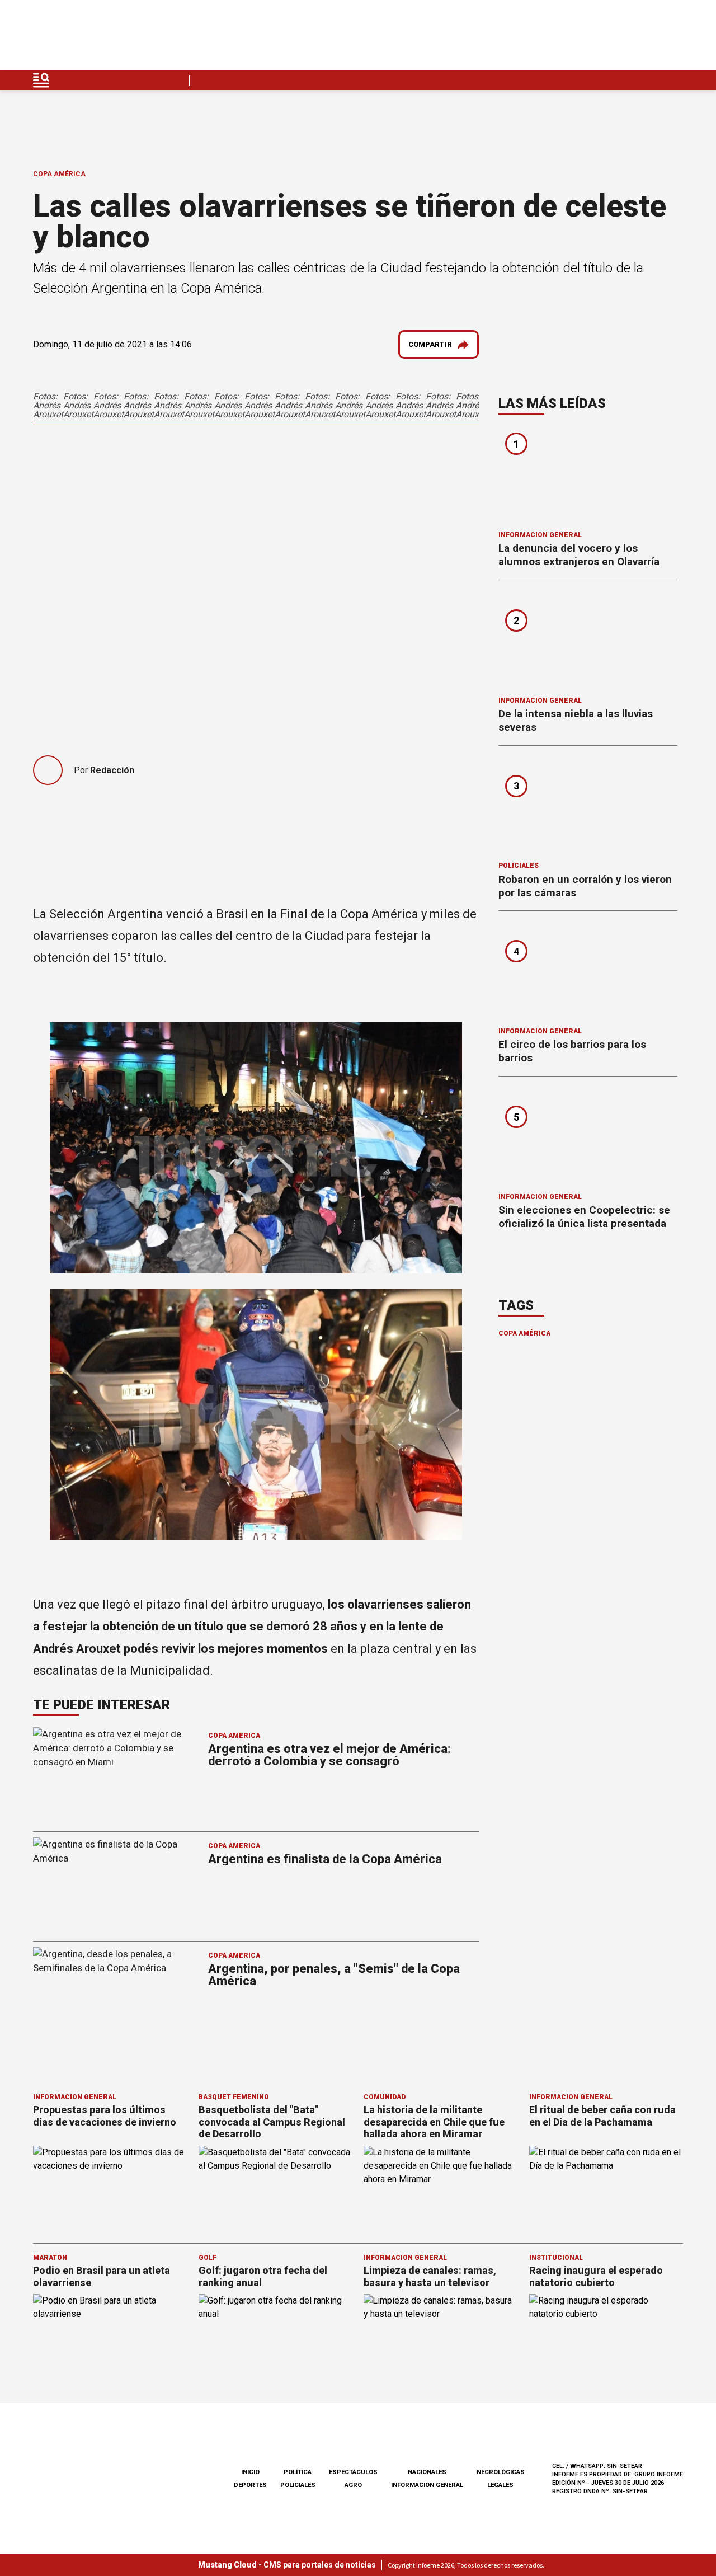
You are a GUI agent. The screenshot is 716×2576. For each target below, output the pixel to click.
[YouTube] (648, 38)
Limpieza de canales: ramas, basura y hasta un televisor (430, 2276)
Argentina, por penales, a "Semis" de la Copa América (334, 1975)
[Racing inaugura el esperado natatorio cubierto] (606, 2337)
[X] (674, 38)
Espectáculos (353, 2472)
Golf (208, 2258)
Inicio (250, 2472)
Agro (353, 2485)
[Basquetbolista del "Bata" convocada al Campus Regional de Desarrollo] (276, 2189)
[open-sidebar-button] (41, 80)
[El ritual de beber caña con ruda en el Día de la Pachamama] (606, 2189)
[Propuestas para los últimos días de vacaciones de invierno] (110, 2189)
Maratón (50, 2258)
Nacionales (427, 2472)
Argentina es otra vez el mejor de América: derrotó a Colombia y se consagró (329, 1755)
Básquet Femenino (234, 2097)
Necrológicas (501, 2472)
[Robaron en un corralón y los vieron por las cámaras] (588, 807)
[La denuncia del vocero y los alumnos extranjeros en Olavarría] (588, 476)
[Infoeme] (104, 38)
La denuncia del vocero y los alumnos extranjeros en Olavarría (579, 555)
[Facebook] (595, 38)
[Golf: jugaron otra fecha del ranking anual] (276, 2337)
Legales (500, 2485)
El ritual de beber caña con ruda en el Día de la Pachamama (602, 2116)
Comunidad (385, 2097)
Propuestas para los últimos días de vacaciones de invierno (105, 2116)
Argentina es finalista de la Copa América (325, 1859)
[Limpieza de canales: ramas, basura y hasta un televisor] (441, 2337)
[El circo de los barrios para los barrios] (588, 972)
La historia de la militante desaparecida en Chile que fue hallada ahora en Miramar (434, 2122)
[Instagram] (621, 38)
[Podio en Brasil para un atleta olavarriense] (110, 2337)
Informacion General (540, 535)
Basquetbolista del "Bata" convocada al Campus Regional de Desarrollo (272, 2122)
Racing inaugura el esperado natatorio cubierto (596, 2276)
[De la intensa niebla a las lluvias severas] (588, 642)
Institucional (556, 2258)
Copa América (59, 174)
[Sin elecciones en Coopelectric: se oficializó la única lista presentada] (588, 1138)
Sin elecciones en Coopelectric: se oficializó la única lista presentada (584, 1217)
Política (298, 2472)
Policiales (519, 866)
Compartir (430, 344)
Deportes (250, 2485)
